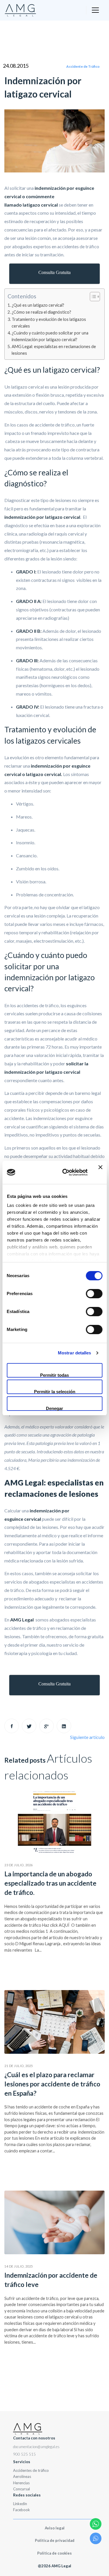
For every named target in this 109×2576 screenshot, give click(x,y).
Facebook (22, 2510)
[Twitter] (29, 1726)
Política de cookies (54, 2553)
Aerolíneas (22, 2476)
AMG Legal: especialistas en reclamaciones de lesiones (54, 350)
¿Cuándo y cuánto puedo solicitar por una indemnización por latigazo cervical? (50, 336)
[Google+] (47, 1726)
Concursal (22, 2489)
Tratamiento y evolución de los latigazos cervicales (49, 323)
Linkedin (20, 2504)
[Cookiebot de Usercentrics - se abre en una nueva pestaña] (65, 1172)
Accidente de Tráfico (83, 66)
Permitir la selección (55, 1392)
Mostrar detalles (75, 1353)
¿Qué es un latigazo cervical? (38, 305)
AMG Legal (22, 1620)
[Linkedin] (64, 1726)
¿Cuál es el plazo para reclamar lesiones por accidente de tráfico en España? (52, 2084)
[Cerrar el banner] (100, 1172)
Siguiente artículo (87, 1737)
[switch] (94, 1294)
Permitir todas (54, 1375)
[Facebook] (12, 1726)
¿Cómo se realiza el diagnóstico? (41, 312)
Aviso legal (55, 2528)
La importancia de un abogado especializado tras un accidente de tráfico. (50, 1883)
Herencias (21, 2483)
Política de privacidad (55, 2540)
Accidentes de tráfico (31, 2470)
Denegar (54, 1408)
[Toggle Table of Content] (92, 297)
